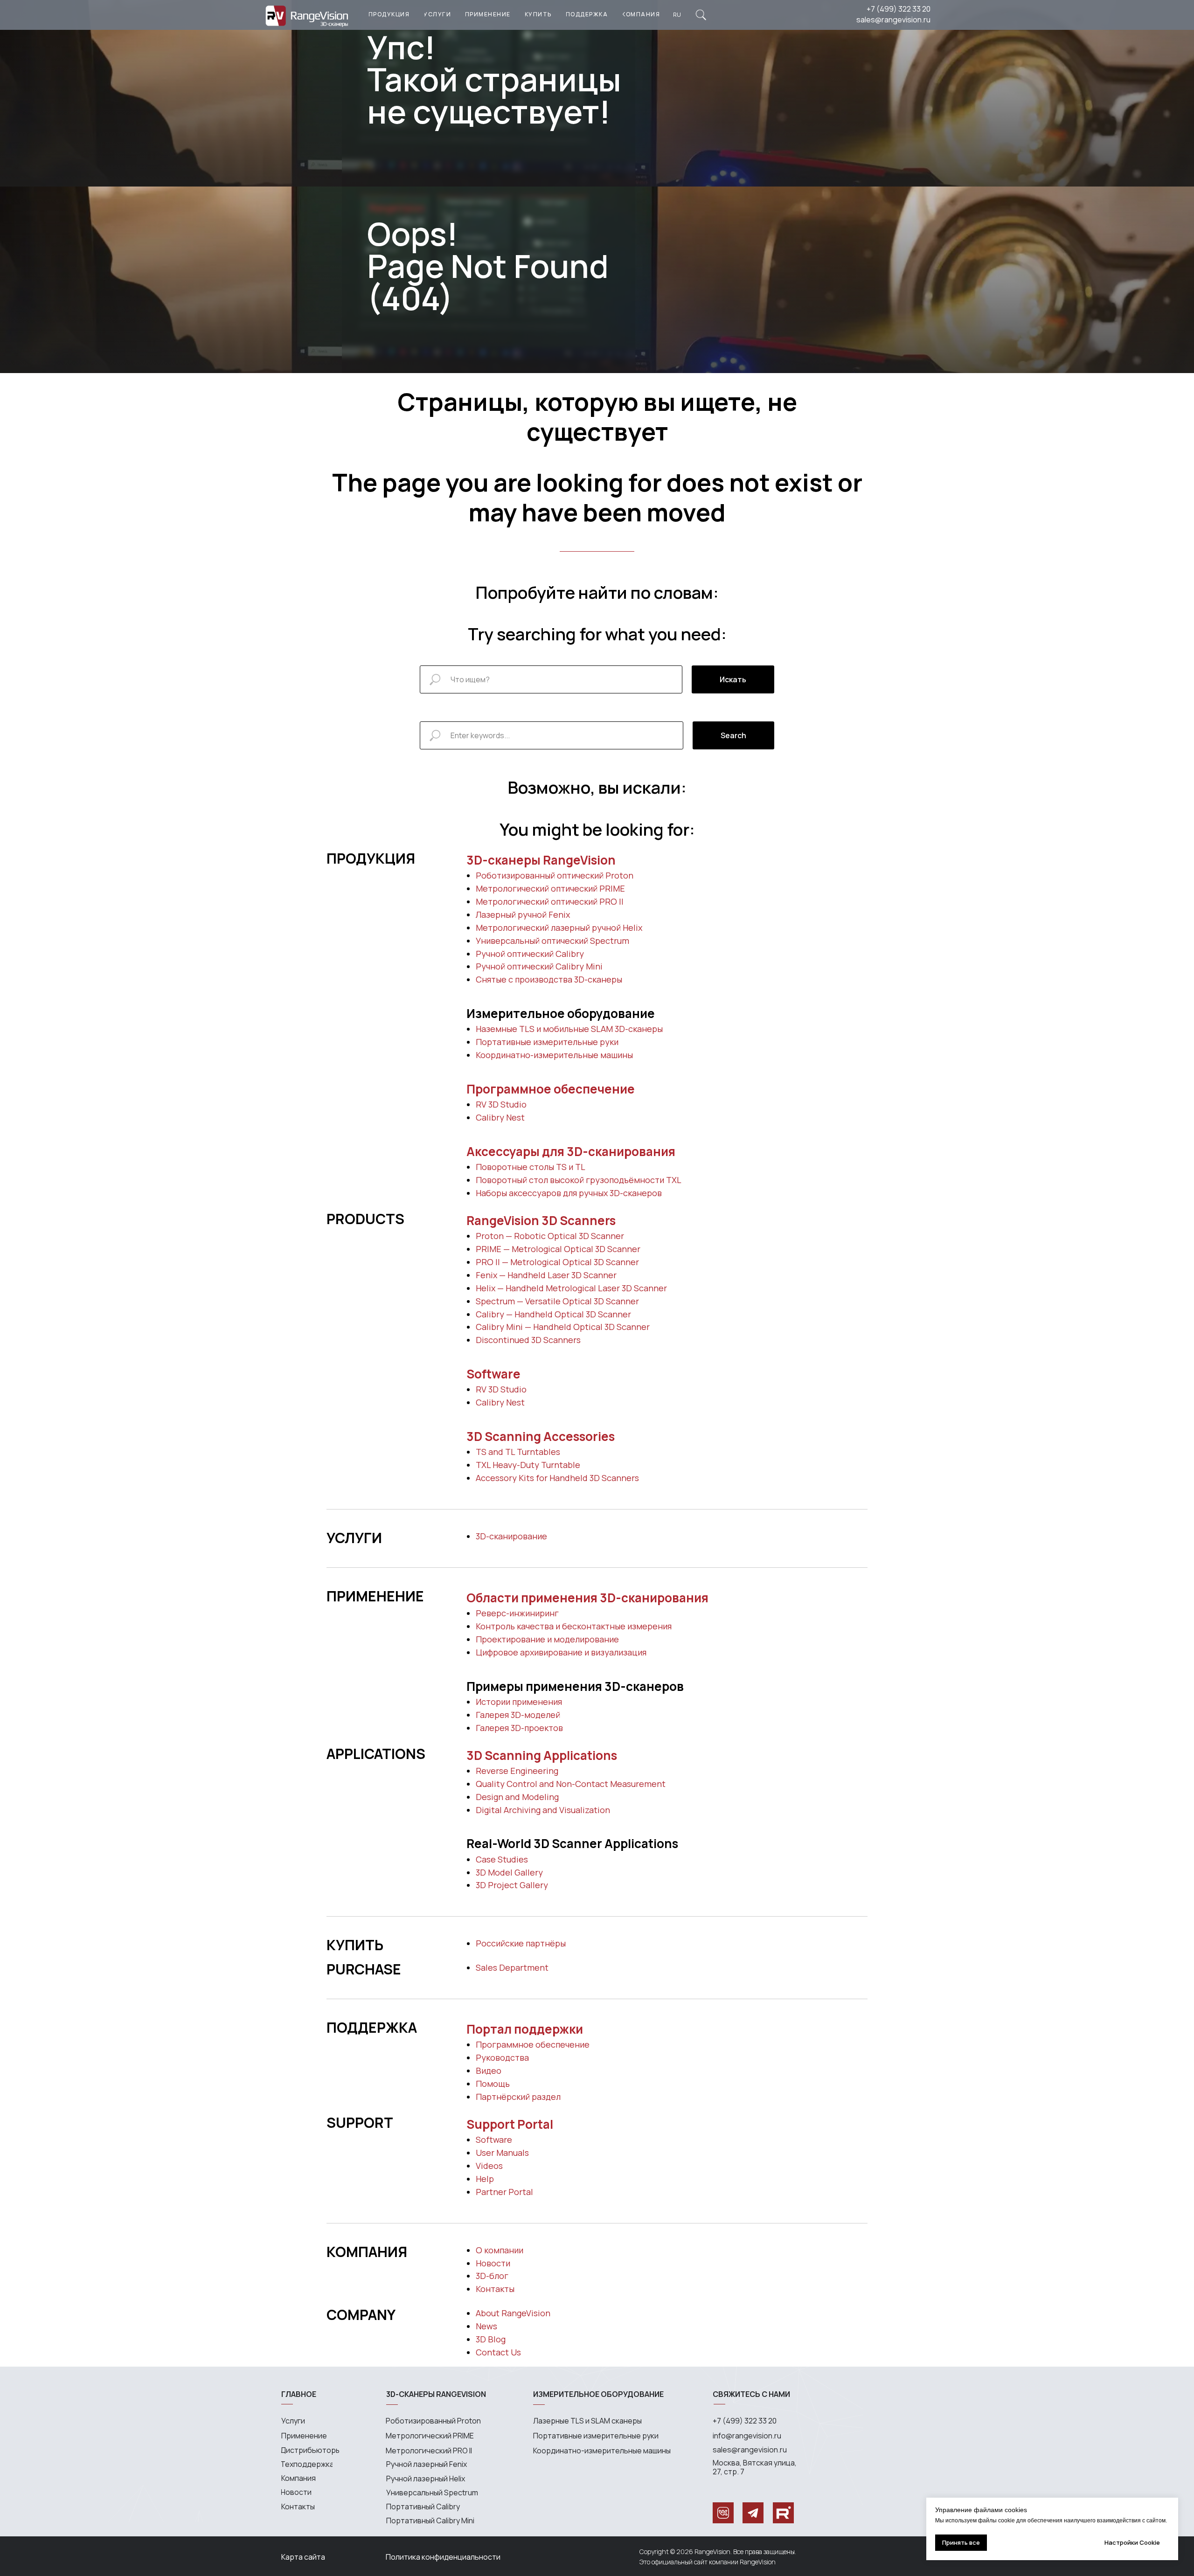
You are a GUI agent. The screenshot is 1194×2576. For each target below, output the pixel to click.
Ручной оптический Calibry (530, 954)
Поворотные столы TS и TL (531, 1167)
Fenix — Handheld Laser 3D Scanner (546, 1275)
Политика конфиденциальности (443, 2557)
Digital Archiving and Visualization (543, 1810)
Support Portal (510, 2124)
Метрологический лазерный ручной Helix (559, 928)
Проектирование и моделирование (547, 1639)
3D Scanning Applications (542, 1755)
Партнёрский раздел (518, 2097)
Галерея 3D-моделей (518, 1715)
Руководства (502, 2057)
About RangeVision (513, 2313)
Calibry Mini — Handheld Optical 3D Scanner (563, 1327)
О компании (500, 2250)
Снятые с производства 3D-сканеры (549, 979)
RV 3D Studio (501, 1104)
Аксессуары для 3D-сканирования (571, 1151)
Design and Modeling (517, 1797)
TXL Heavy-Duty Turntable (528, 1465)
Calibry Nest (500, 1117)
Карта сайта (303, 2557)
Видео (489, 2070)
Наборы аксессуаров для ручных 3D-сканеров (569, 1193)
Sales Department (512, 1967)
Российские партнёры (521, 1943)
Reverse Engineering (517, 1771)
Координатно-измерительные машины (554, 1055)
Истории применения (519, 1702)
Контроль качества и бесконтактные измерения (574, 1626)
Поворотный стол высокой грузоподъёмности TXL (579, 1180)
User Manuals (502, 2153)
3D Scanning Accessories (541, 1436)
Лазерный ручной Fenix (523, 914)
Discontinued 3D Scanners (528, 1340)
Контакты (495, 2289)
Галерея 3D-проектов (519, 1728)
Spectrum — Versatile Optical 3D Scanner (557, 1301)
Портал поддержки (525, 2029)
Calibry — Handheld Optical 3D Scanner (553, 1314)
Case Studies (502, 1859)
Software (493, 1374)
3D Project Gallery (512, 1885)
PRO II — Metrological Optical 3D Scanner (557, 1262)
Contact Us (498, 2352)
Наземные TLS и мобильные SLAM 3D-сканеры (569, 1029)
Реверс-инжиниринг (517, 1613)
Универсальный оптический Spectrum (552, 941)
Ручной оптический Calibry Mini (539, 966)
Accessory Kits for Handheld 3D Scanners (557, 1478)
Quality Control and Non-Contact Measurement (571, 1784)
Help (485, 2179)
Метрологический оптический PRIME (550, 888)
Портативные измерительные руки (547, 1042)
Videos (489, 2166)
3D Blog (491, 2339)
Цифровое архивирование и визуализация (561, 1652)
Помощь (493, 2084)
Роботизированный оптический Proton (555, 875)
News (486, 2326)
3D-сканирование (511, 1536)
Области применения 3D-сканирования (587, 1598)
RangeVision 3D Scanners (541, 1220)
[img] (701, 15)
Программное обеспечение (551, 1089)
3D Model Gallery (509, 1872)
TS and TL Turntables (518, 1452)
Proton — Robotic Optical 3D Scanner (550, 1236)
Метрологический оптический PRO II (550, 901)
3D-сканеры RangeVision (541, 860)
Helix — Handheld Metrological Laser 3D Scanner (571, 1288)
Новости (493, 2263)
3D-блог (492, 2276)
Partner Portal (504, 2192)
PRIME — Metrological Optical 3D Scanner (558, 1249)
